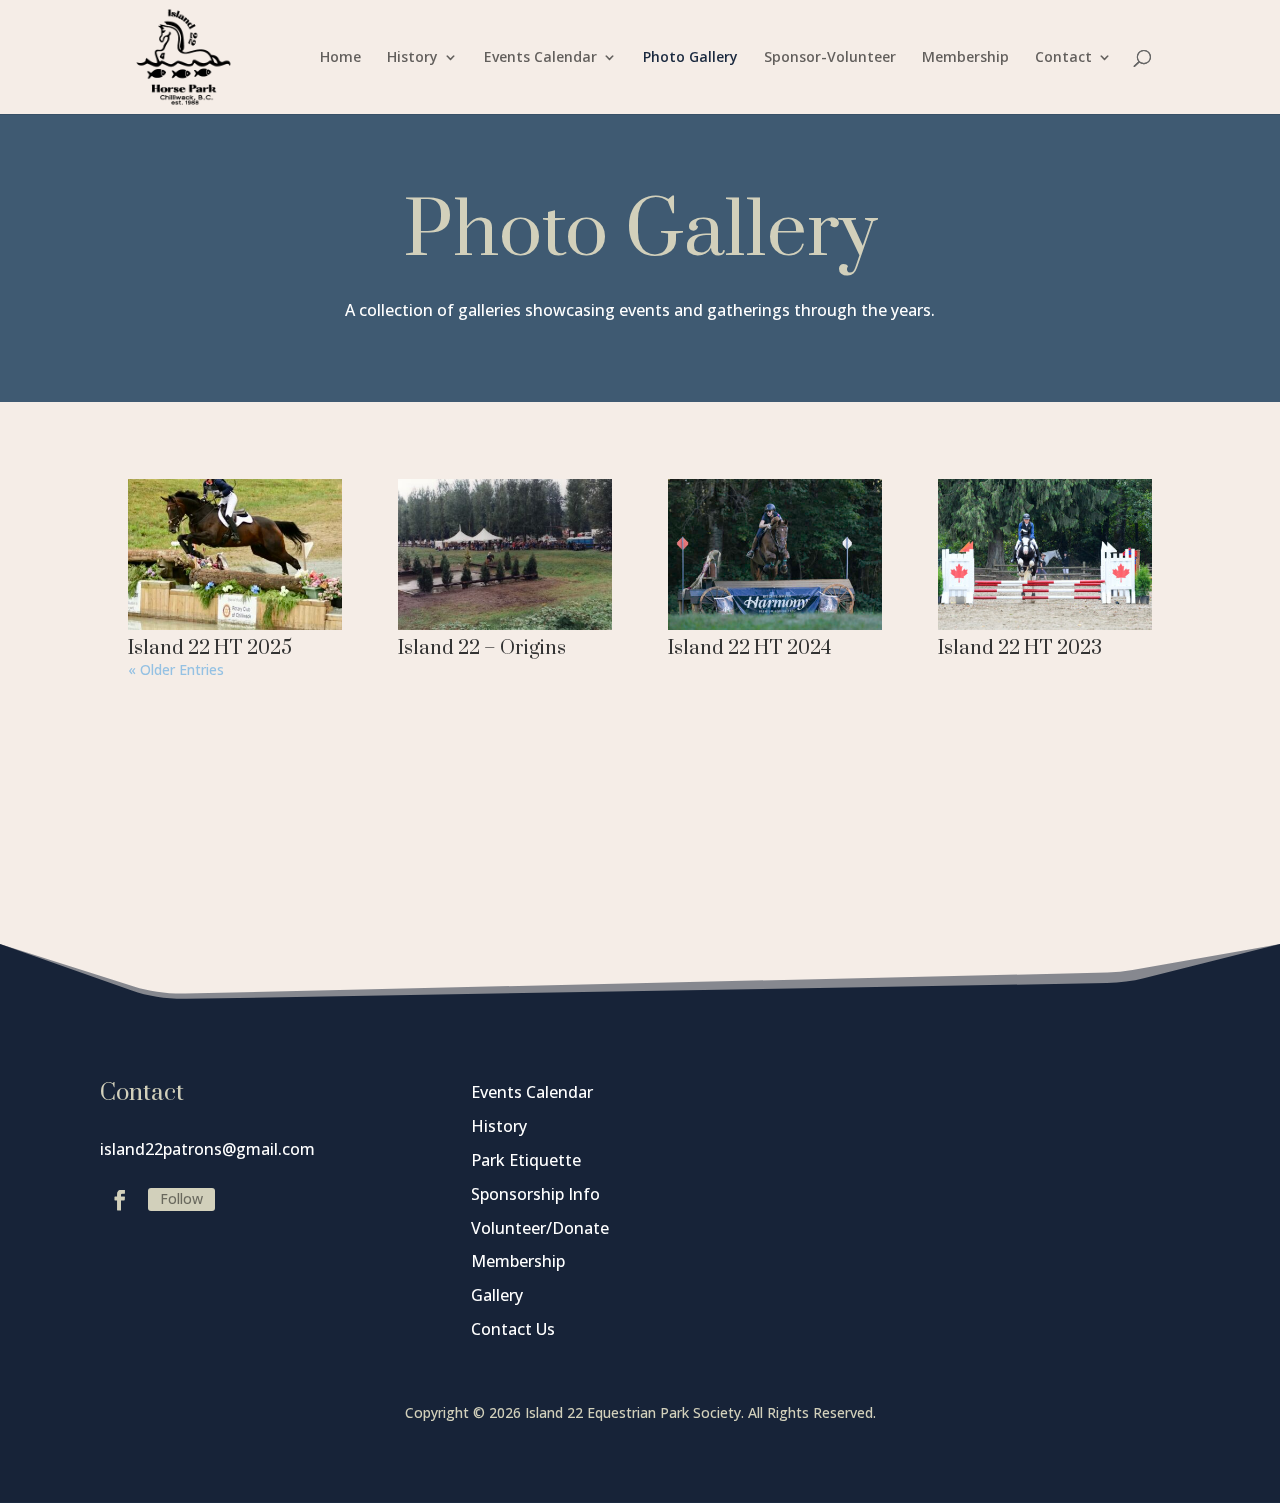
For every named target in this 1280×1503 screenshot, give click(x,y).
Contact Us (513, 1329)
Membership (965, 58)
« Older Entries (176, 669)
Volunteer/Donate (540, 1228)
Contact (1063, 58)
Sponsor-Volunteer (830, 58)
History (412, 58)
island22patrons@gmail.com (207, 1149)
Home (340, 58)
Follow (181, 1198)
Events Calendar (540, 58)
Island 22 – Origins (482, 648)
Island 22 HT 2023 (1020, 648)
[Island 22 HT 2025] (235, 555)
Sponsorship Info (535, 1194)
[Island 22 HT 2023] (1045, 555)
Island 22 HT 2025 (210, 648)
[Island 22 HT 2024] (775, 555)
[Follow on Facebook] (120, 1200)
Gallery (497, 1295)
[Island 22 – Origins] (505, 555)
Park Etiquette (526, 1160)
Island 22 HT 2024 (749, 648)
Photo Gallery (690, 58)
